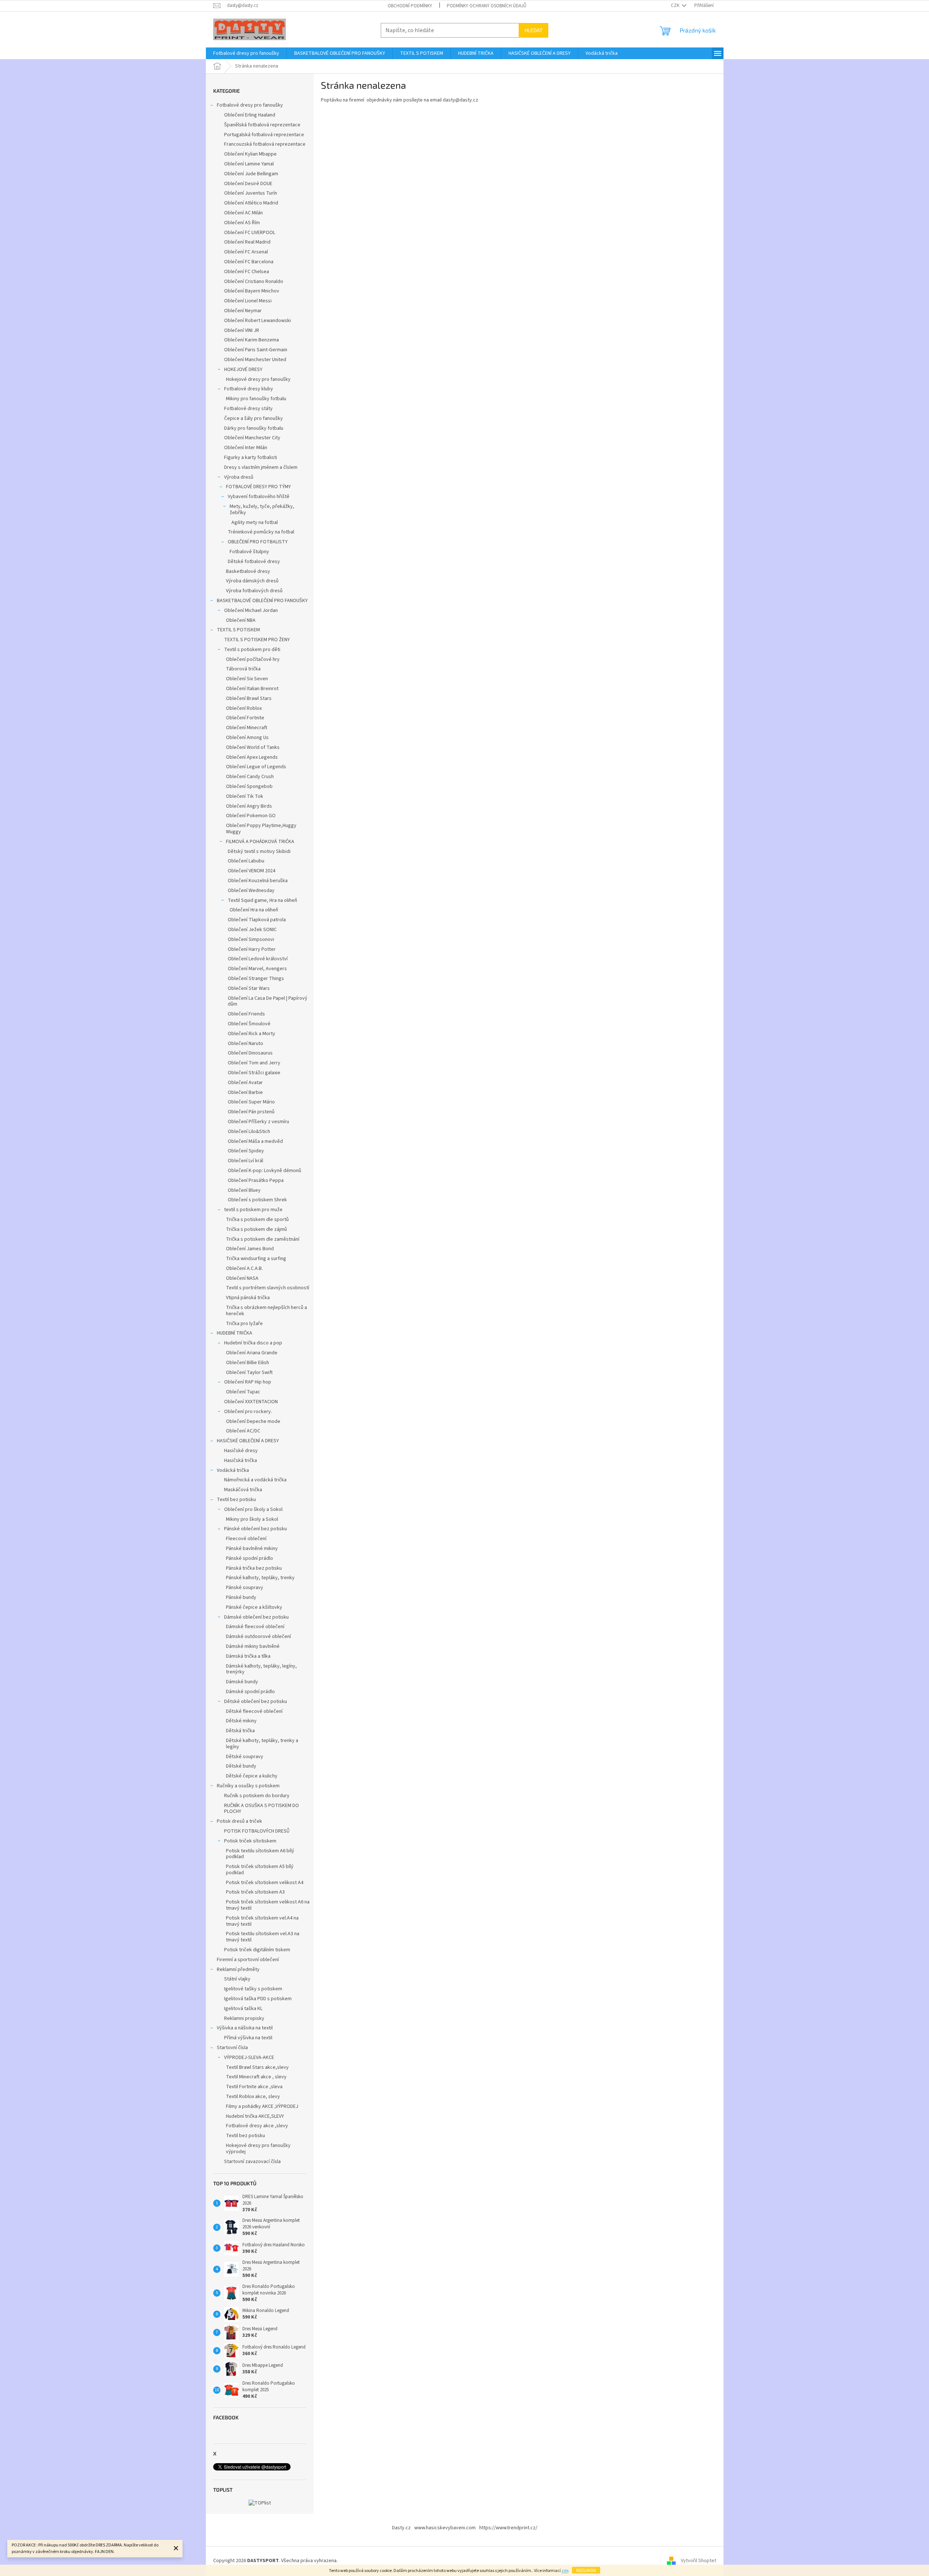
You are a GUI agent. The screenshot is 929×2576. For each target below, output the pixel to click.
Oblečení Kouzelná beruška (258, 881)
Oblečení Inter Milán (246, 448)
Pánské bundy (241, 1597)
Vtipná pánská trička (248, 1298)
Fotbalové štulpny (249, 552)
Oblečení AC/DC (243, 1431)
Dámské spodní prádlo (250, 1692)
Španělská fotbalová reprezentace (262, 125)
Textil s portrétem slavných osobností (268, 1288)
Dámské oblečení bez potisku (256, 1617)
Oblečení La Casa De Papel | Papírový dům (268, 1001)
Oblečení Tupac (243, 1392)
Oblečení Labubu (246, 861)
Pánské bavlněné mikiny (252, 1549)
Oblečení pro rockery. (248, 1412)
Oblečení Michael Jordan (251, 610)
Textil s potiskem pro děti (252, 650)
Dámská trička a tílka (248, 1656)
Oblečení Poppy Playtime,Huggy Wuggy (261, 829)
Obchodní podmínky (410, 6)
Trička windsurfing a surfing (256, 1259)
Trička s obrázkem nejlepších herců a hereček (266, 1311)
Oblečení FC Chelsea (247, 272)
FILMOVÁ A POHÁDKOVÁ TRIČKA (260, 842)
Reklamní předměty (238, 1970)
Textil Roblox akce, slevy (253, 2097)
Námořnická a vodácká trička (255, 1480)
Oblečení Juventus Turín (251, 193)
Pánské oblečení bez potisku (256, 1529)
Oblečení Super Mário (251, 1102)
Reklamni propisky (244, 2018)
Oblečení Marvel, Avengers (257, 969)
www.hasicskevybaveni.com (445, 2528)
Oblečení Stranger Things (256, 979)
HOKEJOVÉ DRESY (243, 370)
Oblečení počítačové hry (253, 659)
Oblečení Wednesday (251, 891)
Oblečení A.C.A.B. (244, 1268)
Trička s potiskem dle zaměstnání (263, 1239)
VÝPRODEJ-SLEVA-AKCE (249, 2058)
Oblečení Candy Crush (250, 777)
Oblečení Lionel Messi (248, 301)
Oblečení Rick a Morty (252, 1034)
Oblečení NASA (242, 1278)
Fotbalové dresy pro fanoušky (250, 105)
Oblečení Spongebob (249, 786)
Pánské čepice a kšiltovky (254, 1607)
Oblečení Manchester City (252, 438)
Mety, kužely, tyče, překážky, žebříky (262, 510)
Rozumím (586, 2570)
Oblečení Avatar (245, 1083)
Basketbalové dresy (248, 571)
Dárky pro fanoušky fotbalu (254, 428)
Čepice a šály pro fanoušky (254, 418)
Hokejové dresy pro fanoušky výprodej (258, 2149)
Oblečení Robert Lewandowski (258, 321)
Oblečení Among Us (247, 738)
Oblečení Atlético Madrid (251, 203)
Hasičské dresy (241, 1451)
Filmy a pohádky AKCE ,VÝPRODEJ (262, 2106)
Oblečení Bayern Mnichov (252, 291)
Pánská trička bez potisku (254, 1568)
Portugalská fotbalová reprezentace (264, 135)
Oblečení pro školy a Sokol (253, 1509)
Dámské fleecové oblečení (255, 1627)
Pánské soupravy (245, 1588)
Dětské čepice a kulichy (252, 1776)
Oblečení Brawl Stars (249, 698)
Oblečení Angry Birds (249, 806)
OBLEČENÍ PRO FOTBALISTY (258, 542)
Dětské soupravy (245, 1757)
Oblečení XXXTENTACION (251, 1402)
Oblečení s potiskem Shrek (257, 1200)
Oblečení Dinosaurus (250, 1053)
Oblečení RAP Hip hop (248, 1382)
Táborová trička (243, 669)
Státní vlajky (237, 1979)
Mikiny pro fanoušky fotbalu (256, 399)
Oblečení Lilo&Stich (249, 1132)
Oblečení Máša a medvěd (255, 1141)
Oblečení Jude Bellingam (251, 174)
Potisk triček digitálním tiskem (257, 1950)
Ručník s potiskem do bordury (257, 1796)
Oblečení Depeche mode (253, 1421)
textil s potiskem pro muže (253, 1210)
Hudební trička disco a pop (253, 1343)
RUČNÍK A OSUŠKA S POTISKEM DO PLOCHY (262, 1809)
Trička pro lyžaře (244, 1324)
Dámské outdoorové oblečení (258, 1637)
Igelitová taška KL (243, 2009)
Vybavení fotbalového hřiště (259, 497)
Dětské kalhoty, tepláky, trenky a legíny (262, 1744)
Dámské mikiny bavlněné (253, 1646)
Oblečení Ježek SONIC (252, 930)
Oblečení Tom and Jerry (254, 1063)
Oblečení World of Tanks (253, 747)
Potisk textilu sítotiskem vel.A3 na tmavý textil (263, 1937)
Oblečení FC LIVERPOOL (250, 233)
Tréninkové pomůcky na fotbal (261, 532)
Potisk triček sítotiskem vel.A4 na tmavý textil (262, 1921)
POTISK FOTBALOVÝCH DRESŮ (257, 1831)
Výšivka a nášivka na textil (245, 2028)
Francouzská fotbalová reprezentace (265, 144)
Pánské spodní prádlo (249, 1558)
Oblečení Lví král (245, 1161)
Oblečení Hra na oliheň (254, 910)
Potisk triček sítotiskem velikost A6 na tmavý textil (268, 1905)
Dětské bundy (241, 1766)
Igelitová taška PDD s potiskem (258, 1999)
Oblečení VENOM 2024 (252, 871)
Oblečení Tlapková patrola (257, 920)
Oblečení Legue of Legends (256, 767)
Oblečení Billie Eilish (247, 1363)
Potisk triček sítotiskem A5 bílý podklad (260, 1870)
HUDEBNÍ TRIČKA (235, 1333)
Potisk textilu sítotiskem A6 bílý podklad (260, 1854)
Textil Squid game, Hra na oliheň (262, 900)
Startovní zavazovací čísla (252, 2162)
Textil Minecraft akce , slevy (256, 2077)
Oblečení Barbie (245, 1092)
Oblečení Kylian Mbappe (250, 154)
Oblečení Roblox (244, 708)
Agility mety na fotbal (255, 523)
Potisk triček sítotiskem (250, 1841)
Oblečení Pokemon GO (251, 816)
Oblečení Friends (246, 1014)
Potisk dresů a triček (239, 1821)
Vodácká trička (233, 1470)
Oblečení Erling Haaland (250, 115)
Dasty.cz (401, 2528)
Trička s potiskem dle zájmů (256, 1229)
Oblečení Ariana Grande (252, 1353)
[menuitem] (246, 53)
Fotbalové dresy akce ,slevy (257, 2126)
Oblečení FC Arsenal (246, 252)
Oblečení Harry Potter (252, 949)
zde (565, 2571)
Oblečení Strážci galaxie (254, 1073)
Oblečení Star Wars (249, 988)
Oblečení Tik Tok (245, 796)
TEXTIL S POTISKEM (238, 630)
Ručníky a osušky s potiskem (248, 1786)
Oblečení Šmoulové (249, 1024)
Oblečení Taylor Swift (249, 1373)
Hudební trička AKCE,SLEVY (255, 2116)
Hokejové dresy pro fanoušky (258, 379)
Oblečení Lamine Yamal (249, 164)
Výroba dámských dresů (252, 581)
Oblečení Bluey (244, 1190)
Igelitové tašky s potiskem (253, 1989)
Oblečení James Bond (250, 1249)
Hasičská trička (241, 1461)
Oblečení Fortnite (245, 718)
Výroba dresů (239, 477)
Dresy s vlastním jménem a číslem (261, 467)
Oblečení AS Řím (242, 223)
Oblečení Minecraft (247, 728)
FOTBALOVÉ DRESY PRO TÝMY (258, 487)
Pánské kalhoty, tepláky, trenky (260, 1578)
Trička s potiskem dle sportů (257, 1220)
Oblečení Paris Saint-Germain (256, 350)
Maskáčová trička (243, 1490)
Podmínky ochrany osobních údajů (487, 6)
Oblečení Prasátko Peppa (256, 1180)
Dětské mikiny (241, 1721)
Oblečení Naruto (245, 1044)
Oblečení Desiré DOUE (248, 184)
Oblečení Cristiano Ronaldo (254, 282)
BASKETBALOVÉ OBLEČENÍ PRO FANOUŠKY (262, 601)
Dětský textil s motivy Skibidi (259, 851)
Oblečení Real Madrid (247, 242)
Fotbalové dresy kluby (249, 389)
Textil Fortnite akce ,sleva (254, 2087)
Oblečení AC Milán (243, 213)
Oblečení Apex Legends (252, 757)
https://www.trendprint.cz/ (508, 2528)
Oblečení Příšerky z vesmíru (258, 1122)
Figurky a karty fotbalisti (251, 458)
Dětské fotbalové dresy (254, 562)
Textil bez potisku (236, 1500)
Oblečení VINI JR (242, 330)
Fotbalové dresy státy (248, 409)
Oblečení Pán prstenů (251, 1112)
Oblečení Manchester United (255, 360)
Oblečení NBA (241, 620)
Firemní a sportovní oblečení (248, 1960)
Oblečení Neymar (243, 311)
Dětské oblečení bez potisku (256, 1702)
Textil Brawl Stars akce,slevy (257, 2067)
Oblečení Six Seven (247, 679)
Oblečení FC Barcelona (249, 262)
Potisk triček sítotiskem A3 (255, 1892)
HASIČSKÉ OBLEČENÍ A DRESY (248, 1441)
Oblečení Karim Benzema (252, 340)
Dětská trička (240, 1731)
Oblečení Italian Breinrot (252, 689)
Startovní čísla (232, 2048)
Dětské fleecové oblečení (254, 1711)
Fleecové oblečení (246, 1539)
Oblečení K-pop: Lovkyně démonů (264, 1171)
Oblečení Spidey (246, 1151)
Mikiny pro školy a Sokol (252, 1519)
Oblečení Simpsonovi (251, 939)
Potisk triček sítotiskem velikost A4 (265, 1883)
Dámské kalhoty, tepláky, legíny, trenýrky (261, 1669)
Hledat (533, 30)
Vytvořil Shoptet (698, 2561)
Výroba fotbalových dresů (254, 591)
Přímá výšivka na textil (248, 2038)
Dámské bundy (242, 1682)
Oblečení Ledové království (258, 959)
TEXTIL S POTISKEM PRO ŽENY (257, 640)
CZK (676, 5)
